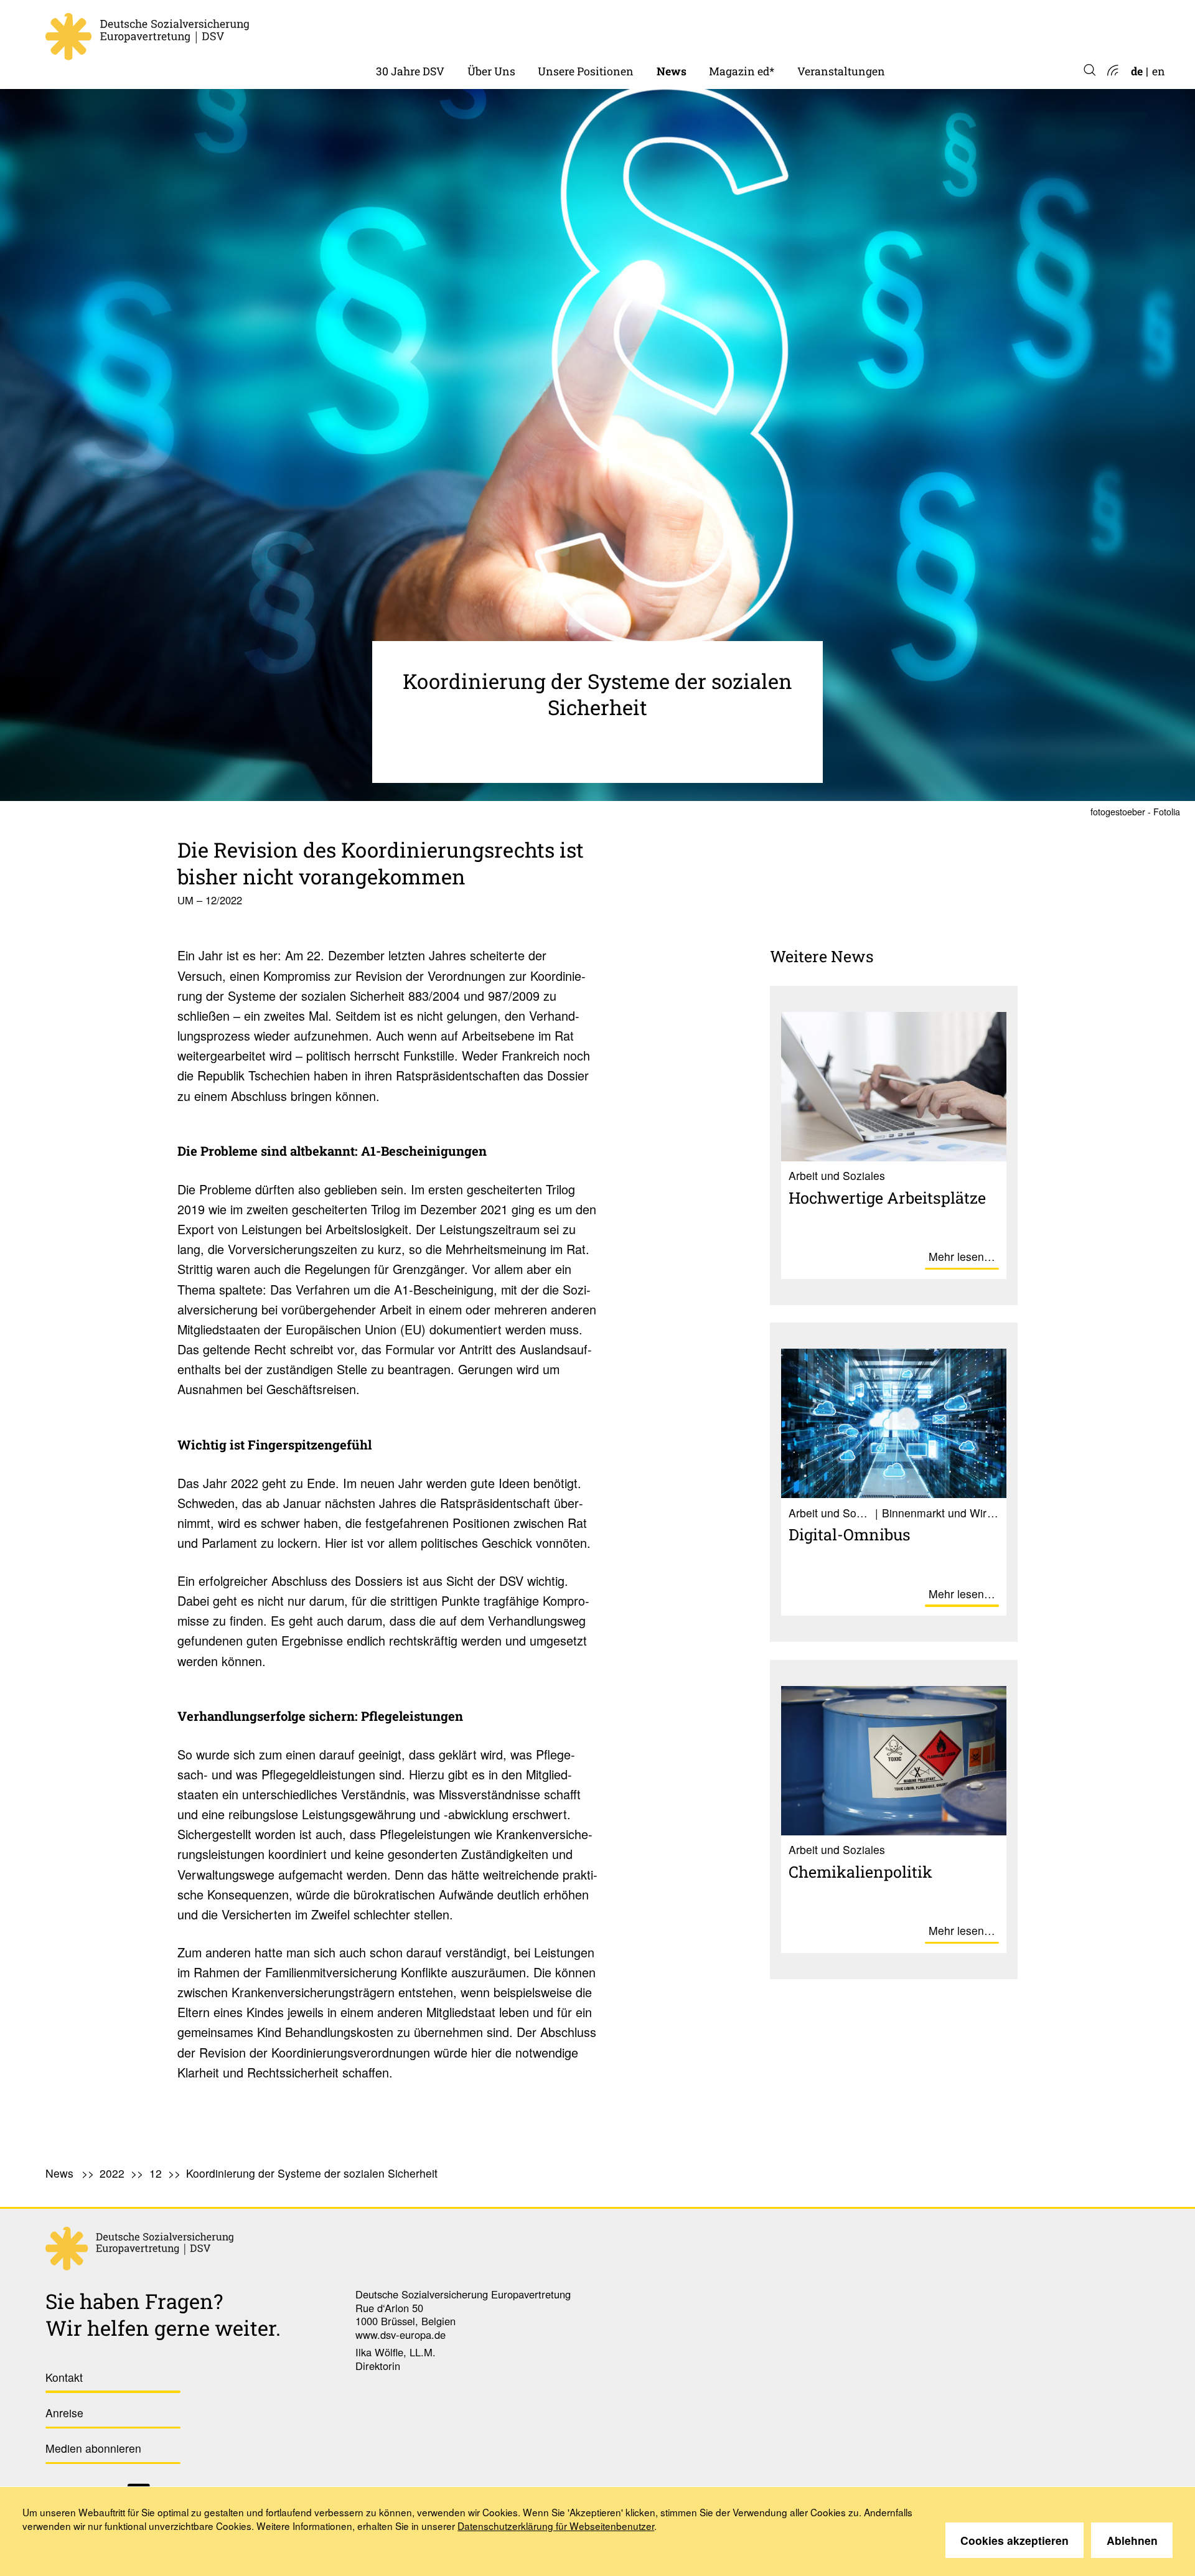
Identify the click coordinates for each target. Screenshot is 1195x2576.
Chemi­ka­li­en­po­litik (860, 1871)
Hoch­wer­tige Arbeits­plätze (887, 1197)
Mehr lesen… (962, 1256)
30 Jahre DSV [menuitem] (410, 71)
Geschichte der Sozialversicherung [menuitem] (465, 31)
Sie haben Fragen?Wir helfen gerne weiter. (163, 2314)
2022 (669, 31)
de (1137, 71)
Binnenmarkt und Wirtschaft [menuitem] (613, 31)
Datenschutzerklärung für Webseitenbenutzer (556, 2526)
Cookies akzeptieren (1015, 2540)
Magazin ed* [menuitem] (742, 71)
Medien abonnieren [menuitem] (93, 2448)
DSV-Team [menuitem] (495, 31)
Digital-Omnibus (850, 1534)
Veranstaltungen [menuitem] (841, 71)
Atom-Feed (1112, 71)
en (1159, 71)
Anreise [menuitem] (64, 2413)
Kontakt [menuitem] (64, 2377)
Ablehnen (1132, 2540)
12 (156, 2173)
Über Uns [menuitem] (491, 71)
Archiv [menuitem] (726, 31)
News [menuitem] (672, 71)
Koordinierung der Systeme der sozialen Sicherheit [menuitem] (312, 2173)
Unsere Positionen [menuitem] (586, 71)
